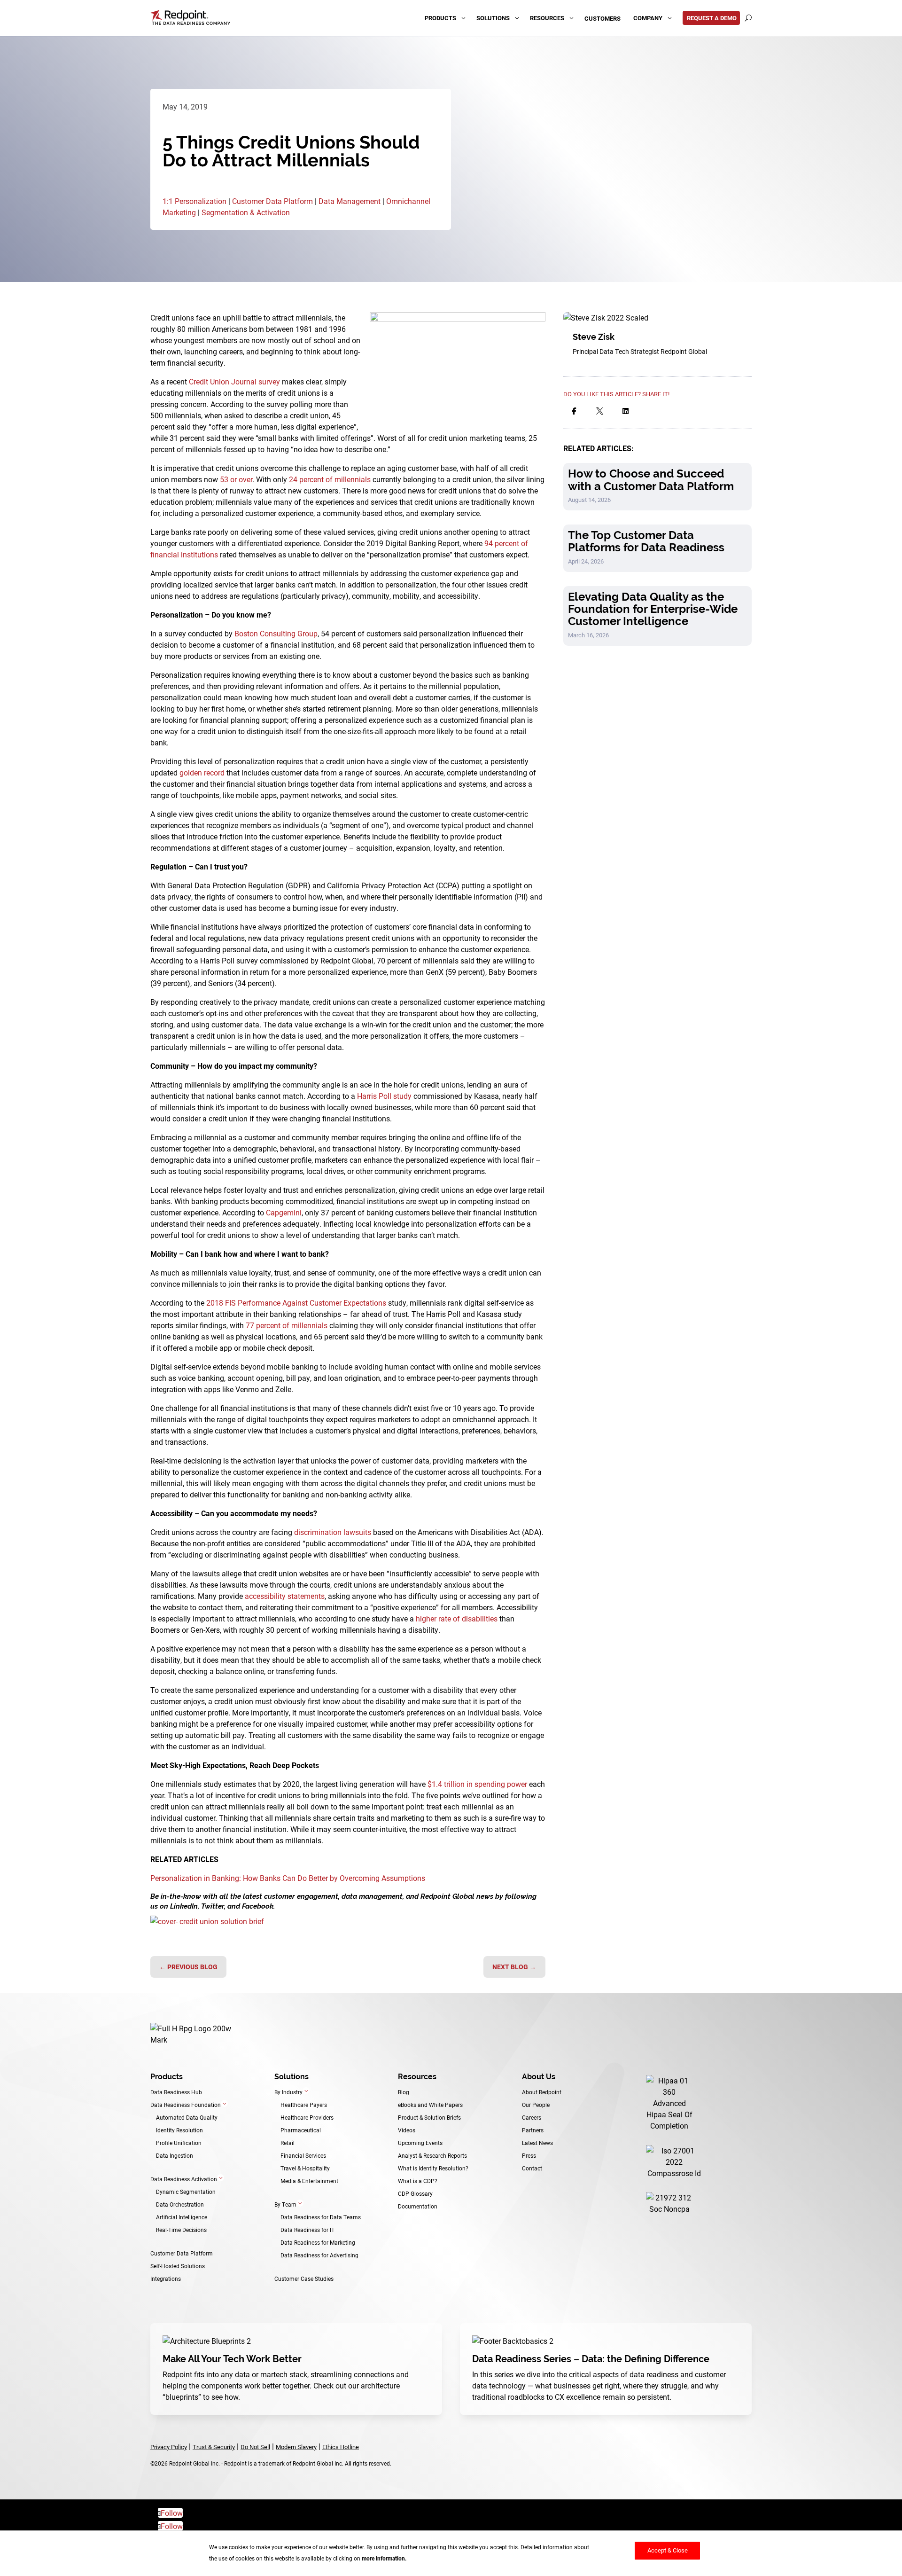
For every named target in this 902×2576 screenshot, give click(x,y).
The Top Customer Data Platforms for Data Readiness (646, 541)
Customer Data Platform (272, 201)
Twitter (213, 1906)
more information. (384, 2558)
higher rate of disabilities (457, 1618)
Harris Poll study (384, 1096)
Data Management (350, 201)
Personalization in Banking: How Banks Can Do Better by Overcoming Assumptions (288, 1878)
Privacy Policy (169, 2447)
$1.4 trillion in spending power (477, 1784)
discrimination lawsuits (333, 1532)
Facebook (258, 1906)
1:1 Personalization (194, 201)
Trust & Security (214, 2447)
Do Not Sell (255, 2447)
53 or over (236, 479)
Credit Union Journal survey (234, 381)
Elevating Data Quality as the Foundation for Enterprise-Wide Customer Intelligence (653, 609)
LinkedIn (184, 1906)
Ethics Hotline (341, 2447)
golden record (202, 772)
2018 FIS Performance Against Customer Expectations (296, 1303)
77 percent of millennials (287, 1325)
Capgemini (284, 1212)
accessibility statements (285, 1596)
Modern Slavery (296, 2447)
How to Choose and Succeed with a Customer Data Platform (651, 480)
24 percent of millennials (330, 479)
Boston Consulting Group (275, 633)
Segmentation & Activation (246, 212)
